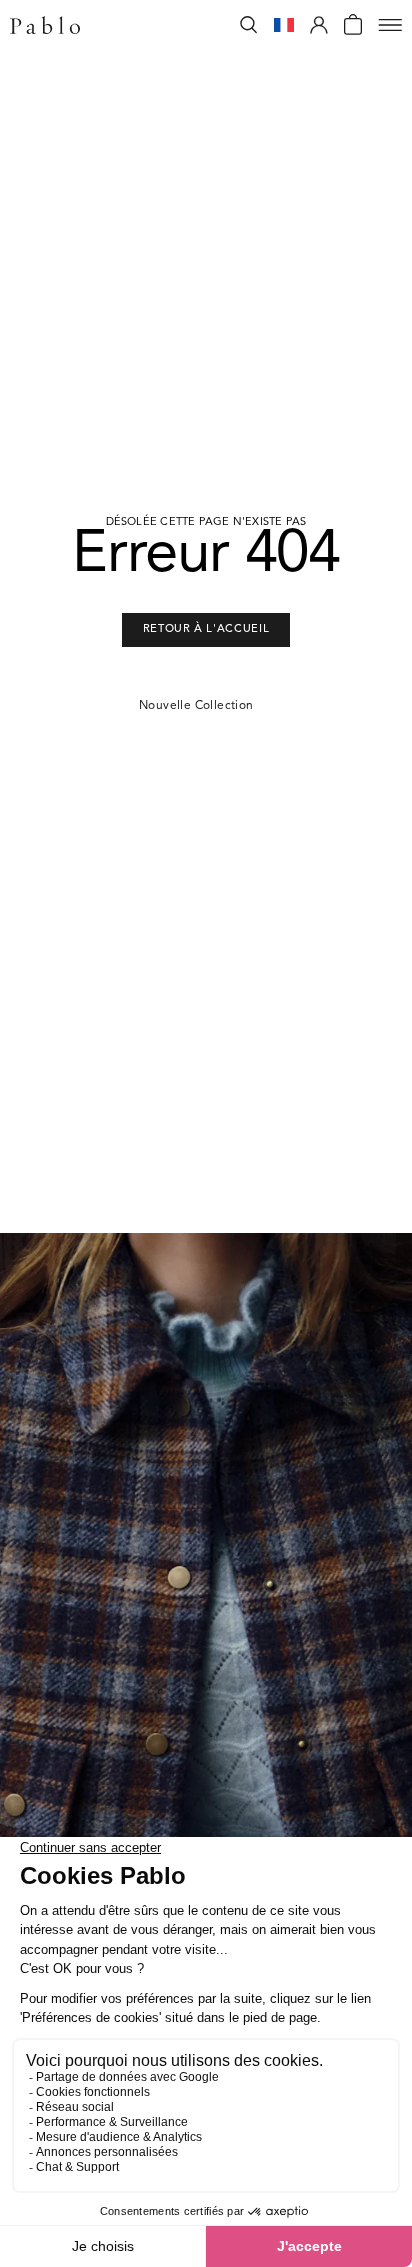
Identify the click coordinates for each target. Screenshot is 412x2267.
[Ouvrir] (390, 25)
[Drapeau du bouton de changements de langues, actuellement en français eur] (284, 25)
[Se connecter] (319, 25)
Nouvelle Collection (196, 706)
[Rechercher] (249, 25)
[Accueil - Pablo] (45, 25)
